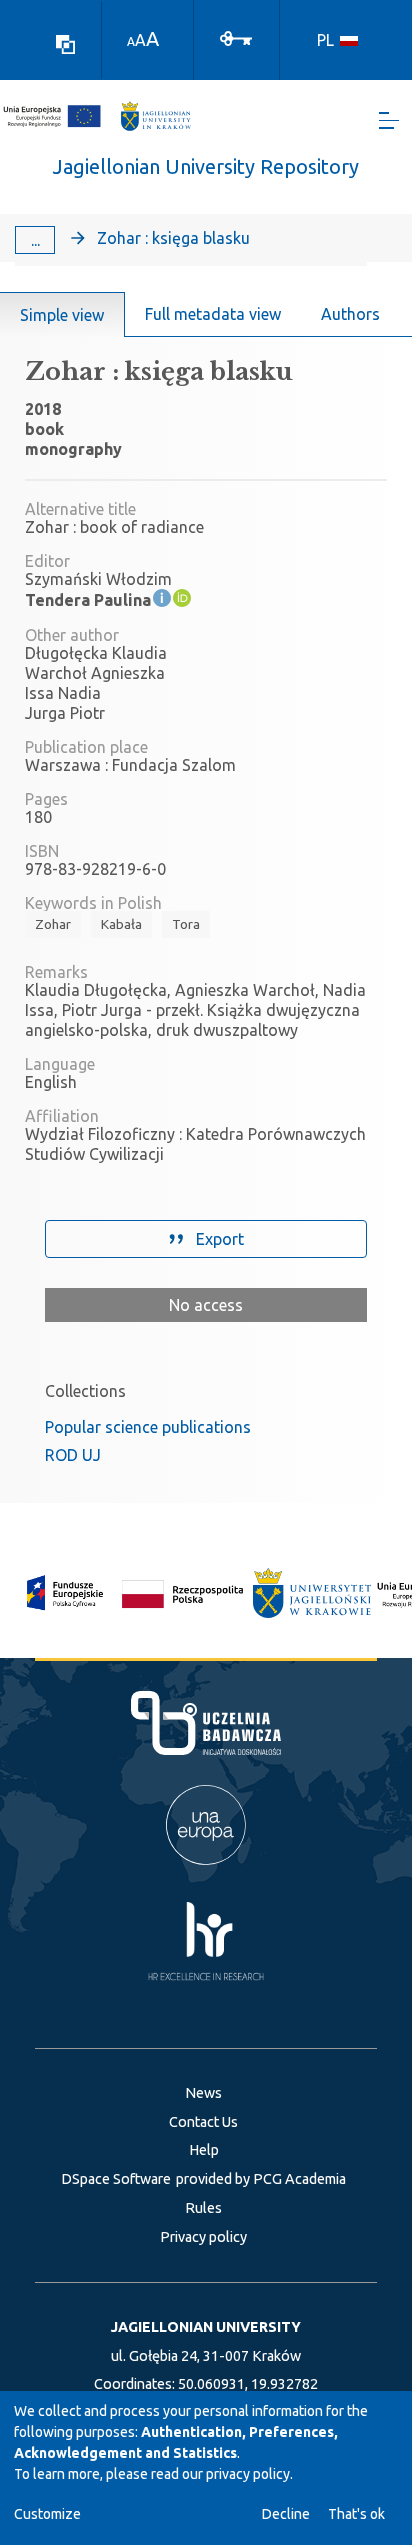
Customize (47, 2514)
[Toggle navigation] (389, 120)
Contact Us (203, 2122)
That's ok (356, 2514)
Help (204, 2150)
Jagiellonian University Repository (206, 166)
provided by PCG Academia (261, 2179)
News (203, 2093)
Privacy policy (203, 2237)
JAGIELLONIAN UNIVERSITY (206, 2327)
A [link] (131, 41)
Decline (286, 2514)
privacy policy (248, 2474)
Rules (203, 2208)
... (35, 240)
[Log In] (236, 37)
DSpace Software (116, 2179)
